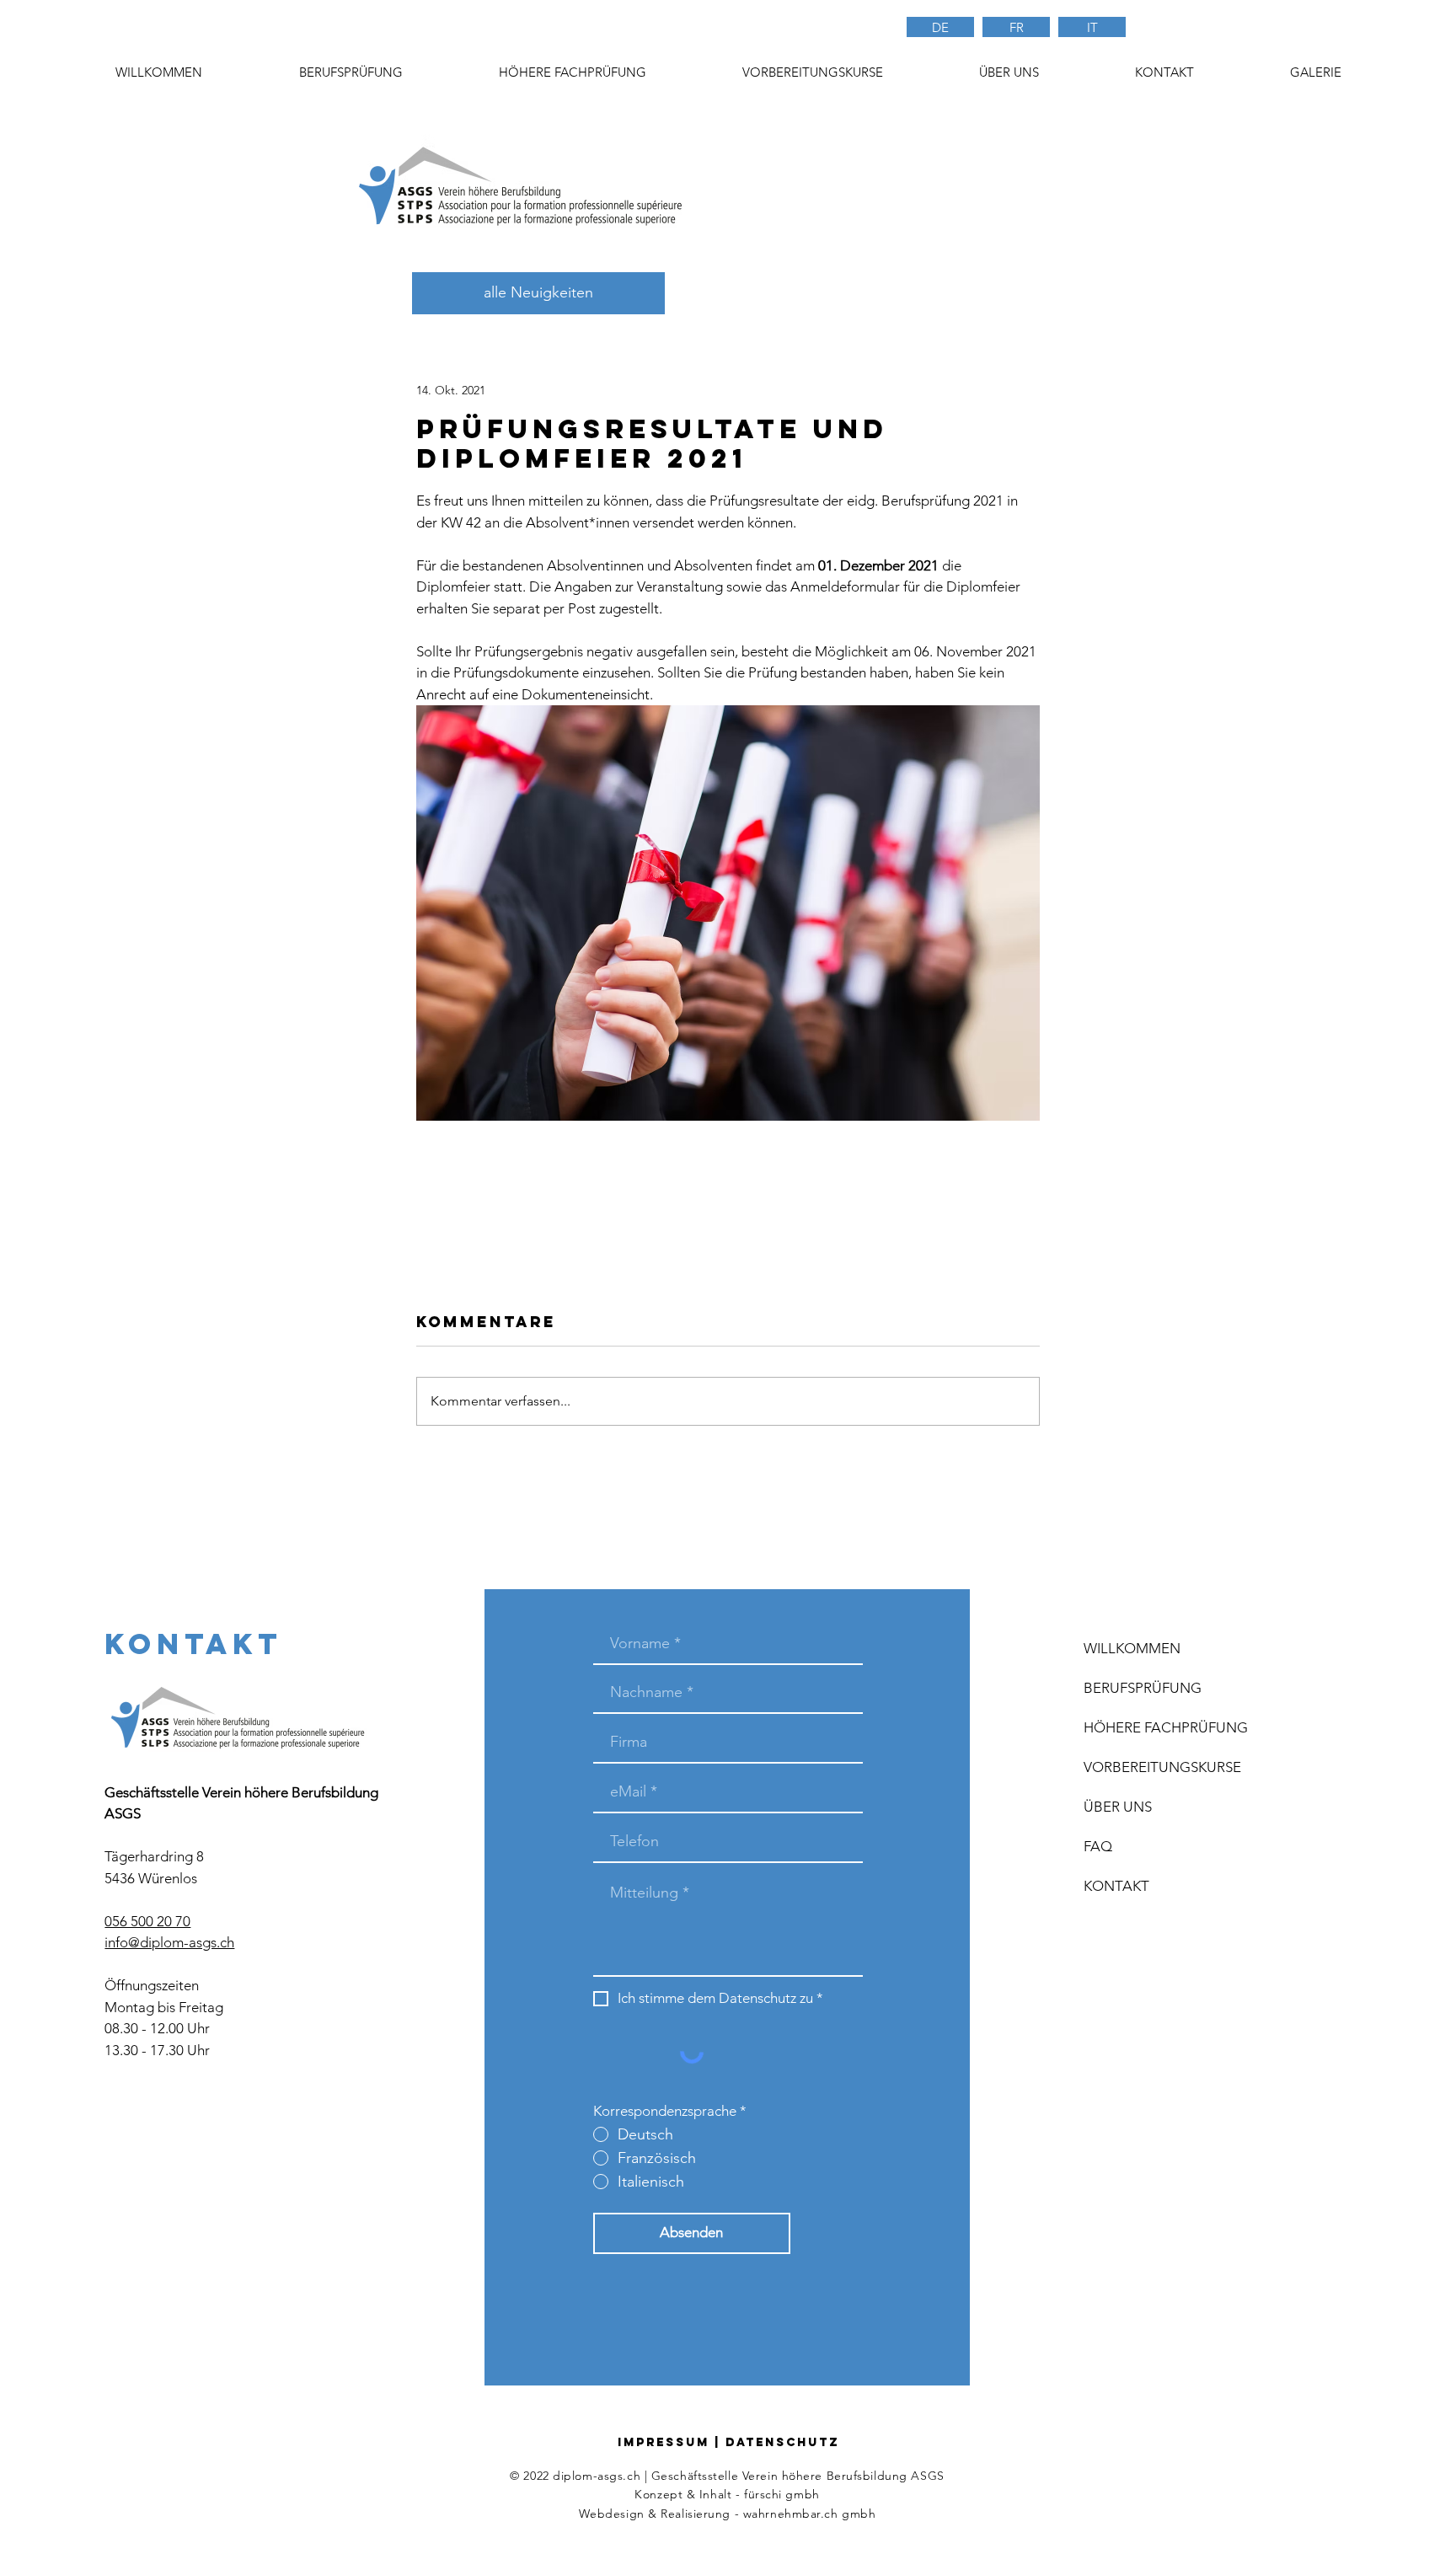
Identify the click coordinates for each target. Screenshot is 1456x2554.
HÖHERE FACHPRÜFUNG (1166, 1727)
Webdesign (612, 2514)
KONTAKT (1116, 1886)
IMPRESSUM (664, 2442)
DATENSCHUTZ (782, 2442)
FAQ (1098, 1846)
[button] (812, 72)
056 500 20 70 (147, 1921)
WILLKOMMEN (1132, 1648)
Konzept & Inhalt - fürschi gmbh (727, 2494)
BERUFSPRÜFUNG (1143, 1688)
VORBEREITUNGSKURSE (1162, 1767)
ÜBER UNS (1118, 1807)
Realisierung (696, 2514)
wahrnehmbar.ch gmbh (810, 2514)
